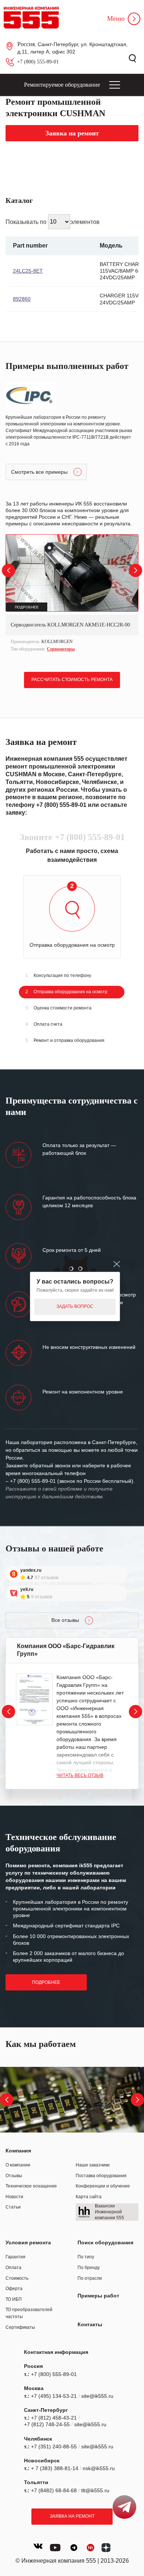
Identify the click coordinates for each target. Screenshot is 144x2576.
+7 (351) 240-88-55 (54, 2446)
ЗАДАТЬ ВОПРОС (75, 1306)
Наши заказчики (93, 2165)
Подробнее (46, 1982)
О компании (18, 2165)
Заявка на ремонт (72, 2516)
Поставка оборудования (101, 2176)
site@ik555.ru (97, 2396)
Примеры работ (98, 2296)
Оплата (13, 2268)
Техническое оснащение (31, 2186)
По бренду (89, 2268)
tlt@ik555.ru (95, 2490)
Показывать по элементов (53, 222)
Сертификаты (20, 2327)
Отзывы (14, 2176)
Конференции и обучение (103, 2186)
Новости (14, 2197)
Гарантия (16, 2257)
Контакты (90, 2324)
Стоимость (17, 2278)
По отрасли (90, 2278)
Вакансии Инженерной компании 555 (109, 2212)
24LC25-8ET (28, 271)
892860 (22, 299)
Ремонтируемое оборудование (62, 85)
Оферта (14, 2289)
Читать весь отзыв (80, 1775)
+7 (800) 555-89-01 (38, 62)
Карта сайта (89, 2197)
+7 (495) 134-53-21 (54, 2396)
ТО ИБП (14, 2299)
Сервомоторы (61, 649)
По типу (86, 2257)
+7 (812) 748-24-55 (47, 2424)
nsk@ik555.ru (99, 2468)
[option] (72, 594)
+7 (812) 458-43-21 (54, 2418)
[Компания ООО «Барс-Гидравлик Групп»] (34, 1700)
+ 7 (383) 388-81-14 (55, 2468)
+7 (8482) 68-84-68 (54, 2490)
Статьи (13, 2207)
